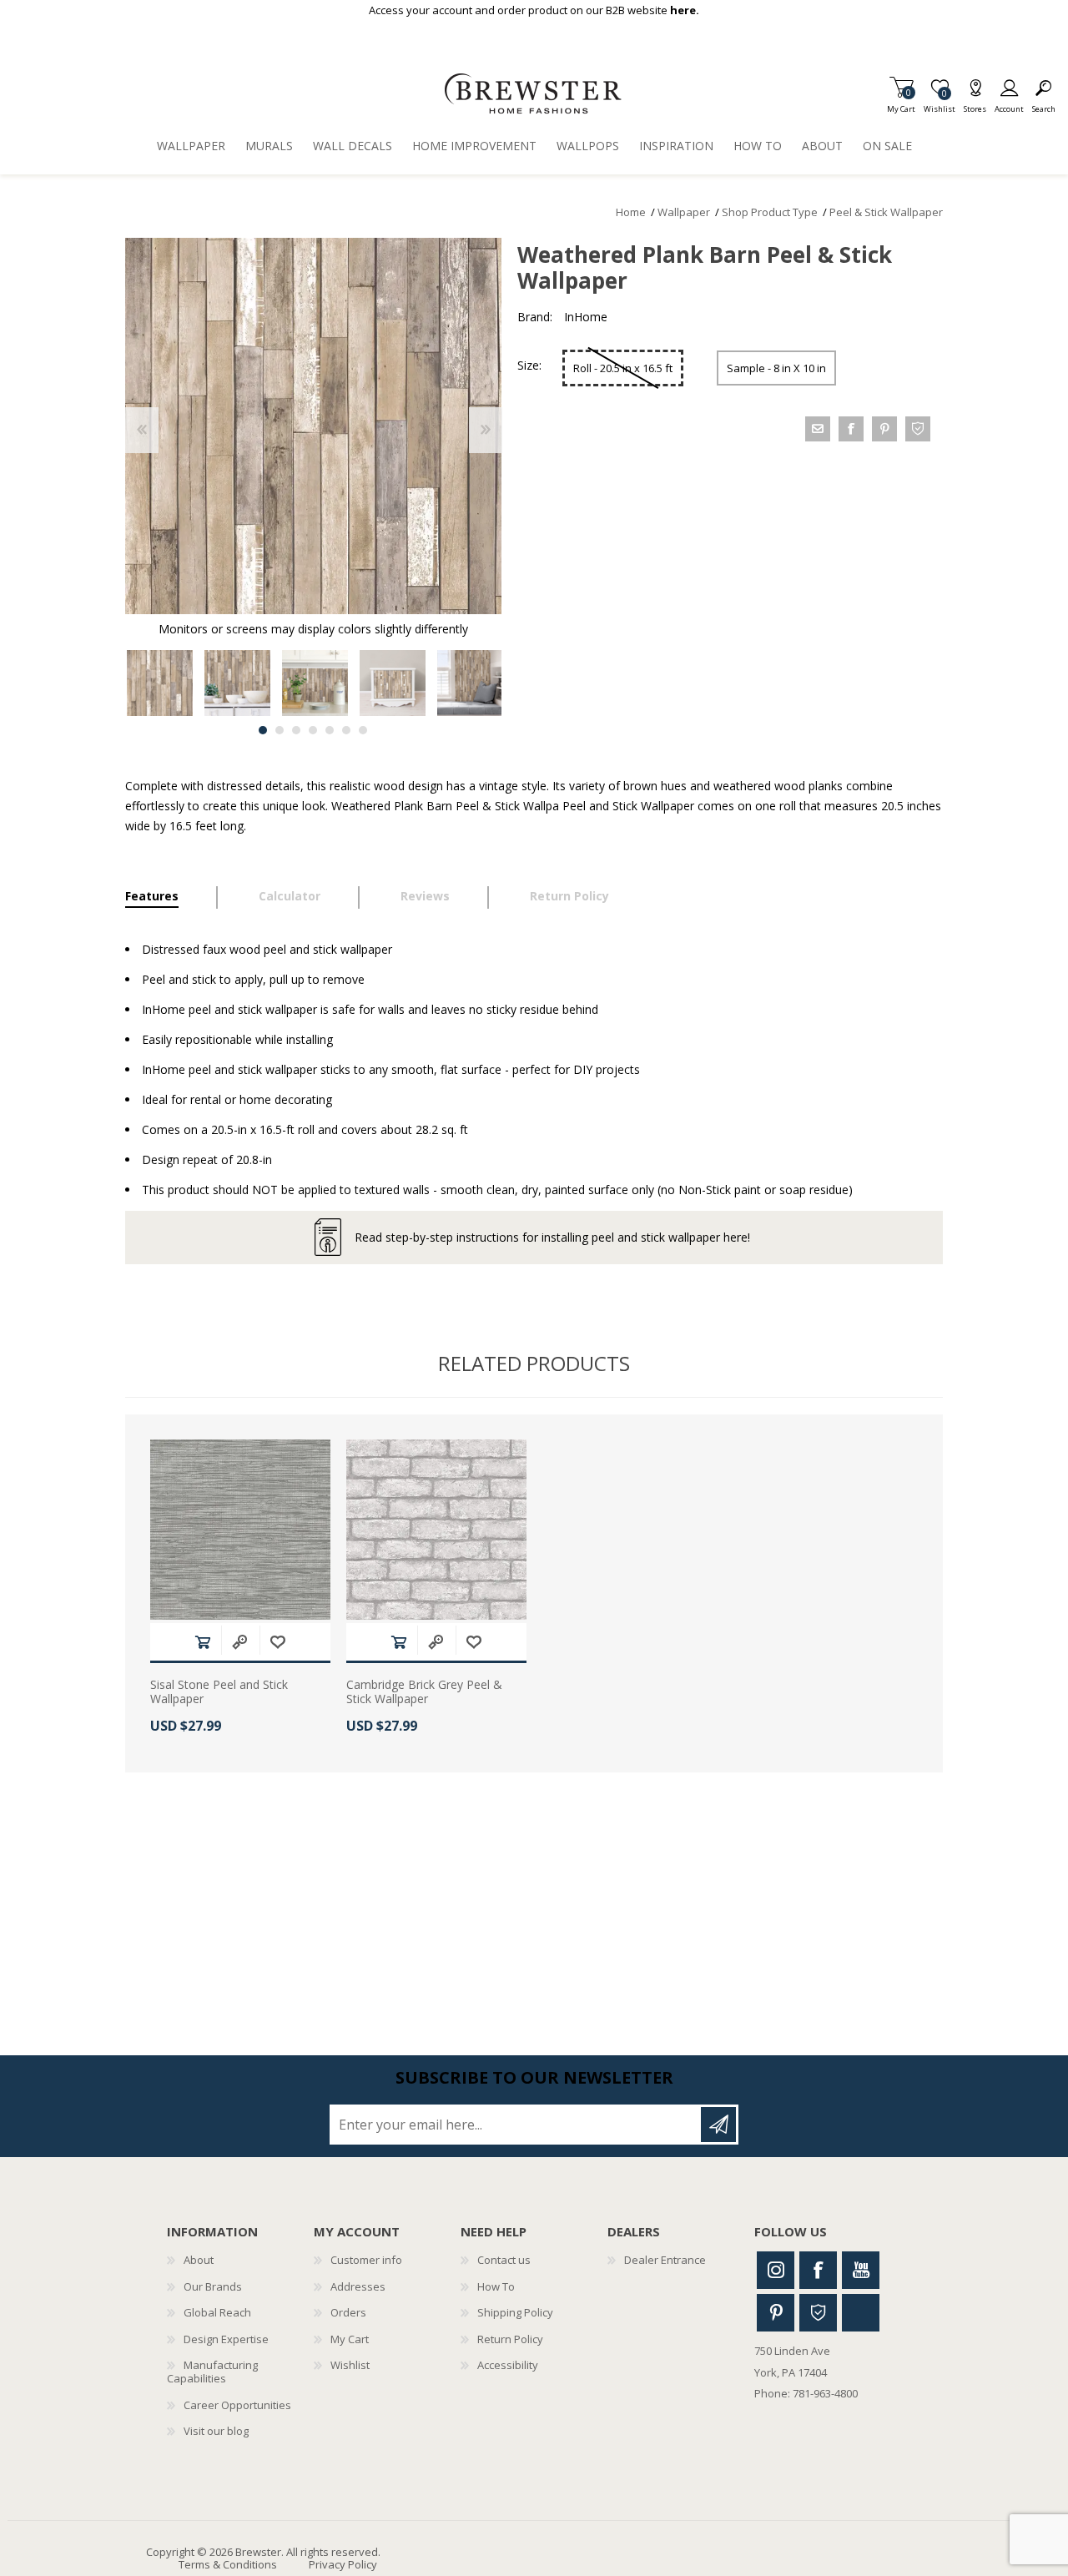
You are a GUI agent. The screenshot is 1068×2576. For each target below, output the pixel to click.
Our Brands (213, 2286)
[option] (160, 683)
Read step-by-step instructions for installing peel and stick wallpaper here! (552, 1237)
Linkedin (861, 2313)
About (199, 2260)
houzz (918, 429)
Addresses (358, 2286)
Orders (348, 2312)
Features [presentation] (152, 896)
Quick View (239, 1642)
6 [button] (346, 730)
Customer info (366, 2260)
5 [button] (330, 730)
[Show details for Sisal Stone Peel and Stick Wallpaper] (240, 1530)
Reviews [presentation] (425, 896)
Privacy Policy (343, 2564)
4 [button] (313, 730)
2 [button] (280, 730)
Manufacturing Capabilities (212, 2372)
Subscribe (718, 2125)
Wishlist (350, 2365)
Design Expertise (226, 2339)
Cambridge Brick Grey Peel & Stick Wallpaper (424, 1692)
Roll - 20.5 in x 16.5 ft (623, 368)
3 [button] (296, 730)
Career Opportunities (237, 2405)
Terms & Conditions (228, 2564)
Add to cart (203, 1642)
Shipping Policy (515, 2312)
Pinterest (776, 2313)
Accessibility (508, 2365)
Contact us (504, 2260)
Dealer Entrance (665, 2260)
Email (818, 429)
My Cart (901, 104)
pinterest (884, 429)
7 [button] (363, 730)
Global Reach (217, 2312)
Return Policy (510, 2339)
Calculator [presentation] (290, 896)
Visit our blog (216, 2431)
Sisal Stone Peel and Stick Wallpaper (219, 1692)
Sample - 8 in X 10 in (776, 368)
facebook (851, 429)
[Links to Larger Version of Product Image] (313, 426)
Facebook (818, 2270)
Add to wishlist (278, 1642)
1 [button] (263, 730)
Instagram (776, 2270)
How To (496, 2286)
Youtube (861, 2270)
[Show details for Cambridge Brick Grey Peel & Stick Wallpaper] (436, 1530)
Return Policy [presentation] (569, 896)
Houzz (818, 2313)
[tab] (171, 898)
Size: (529, 365)
